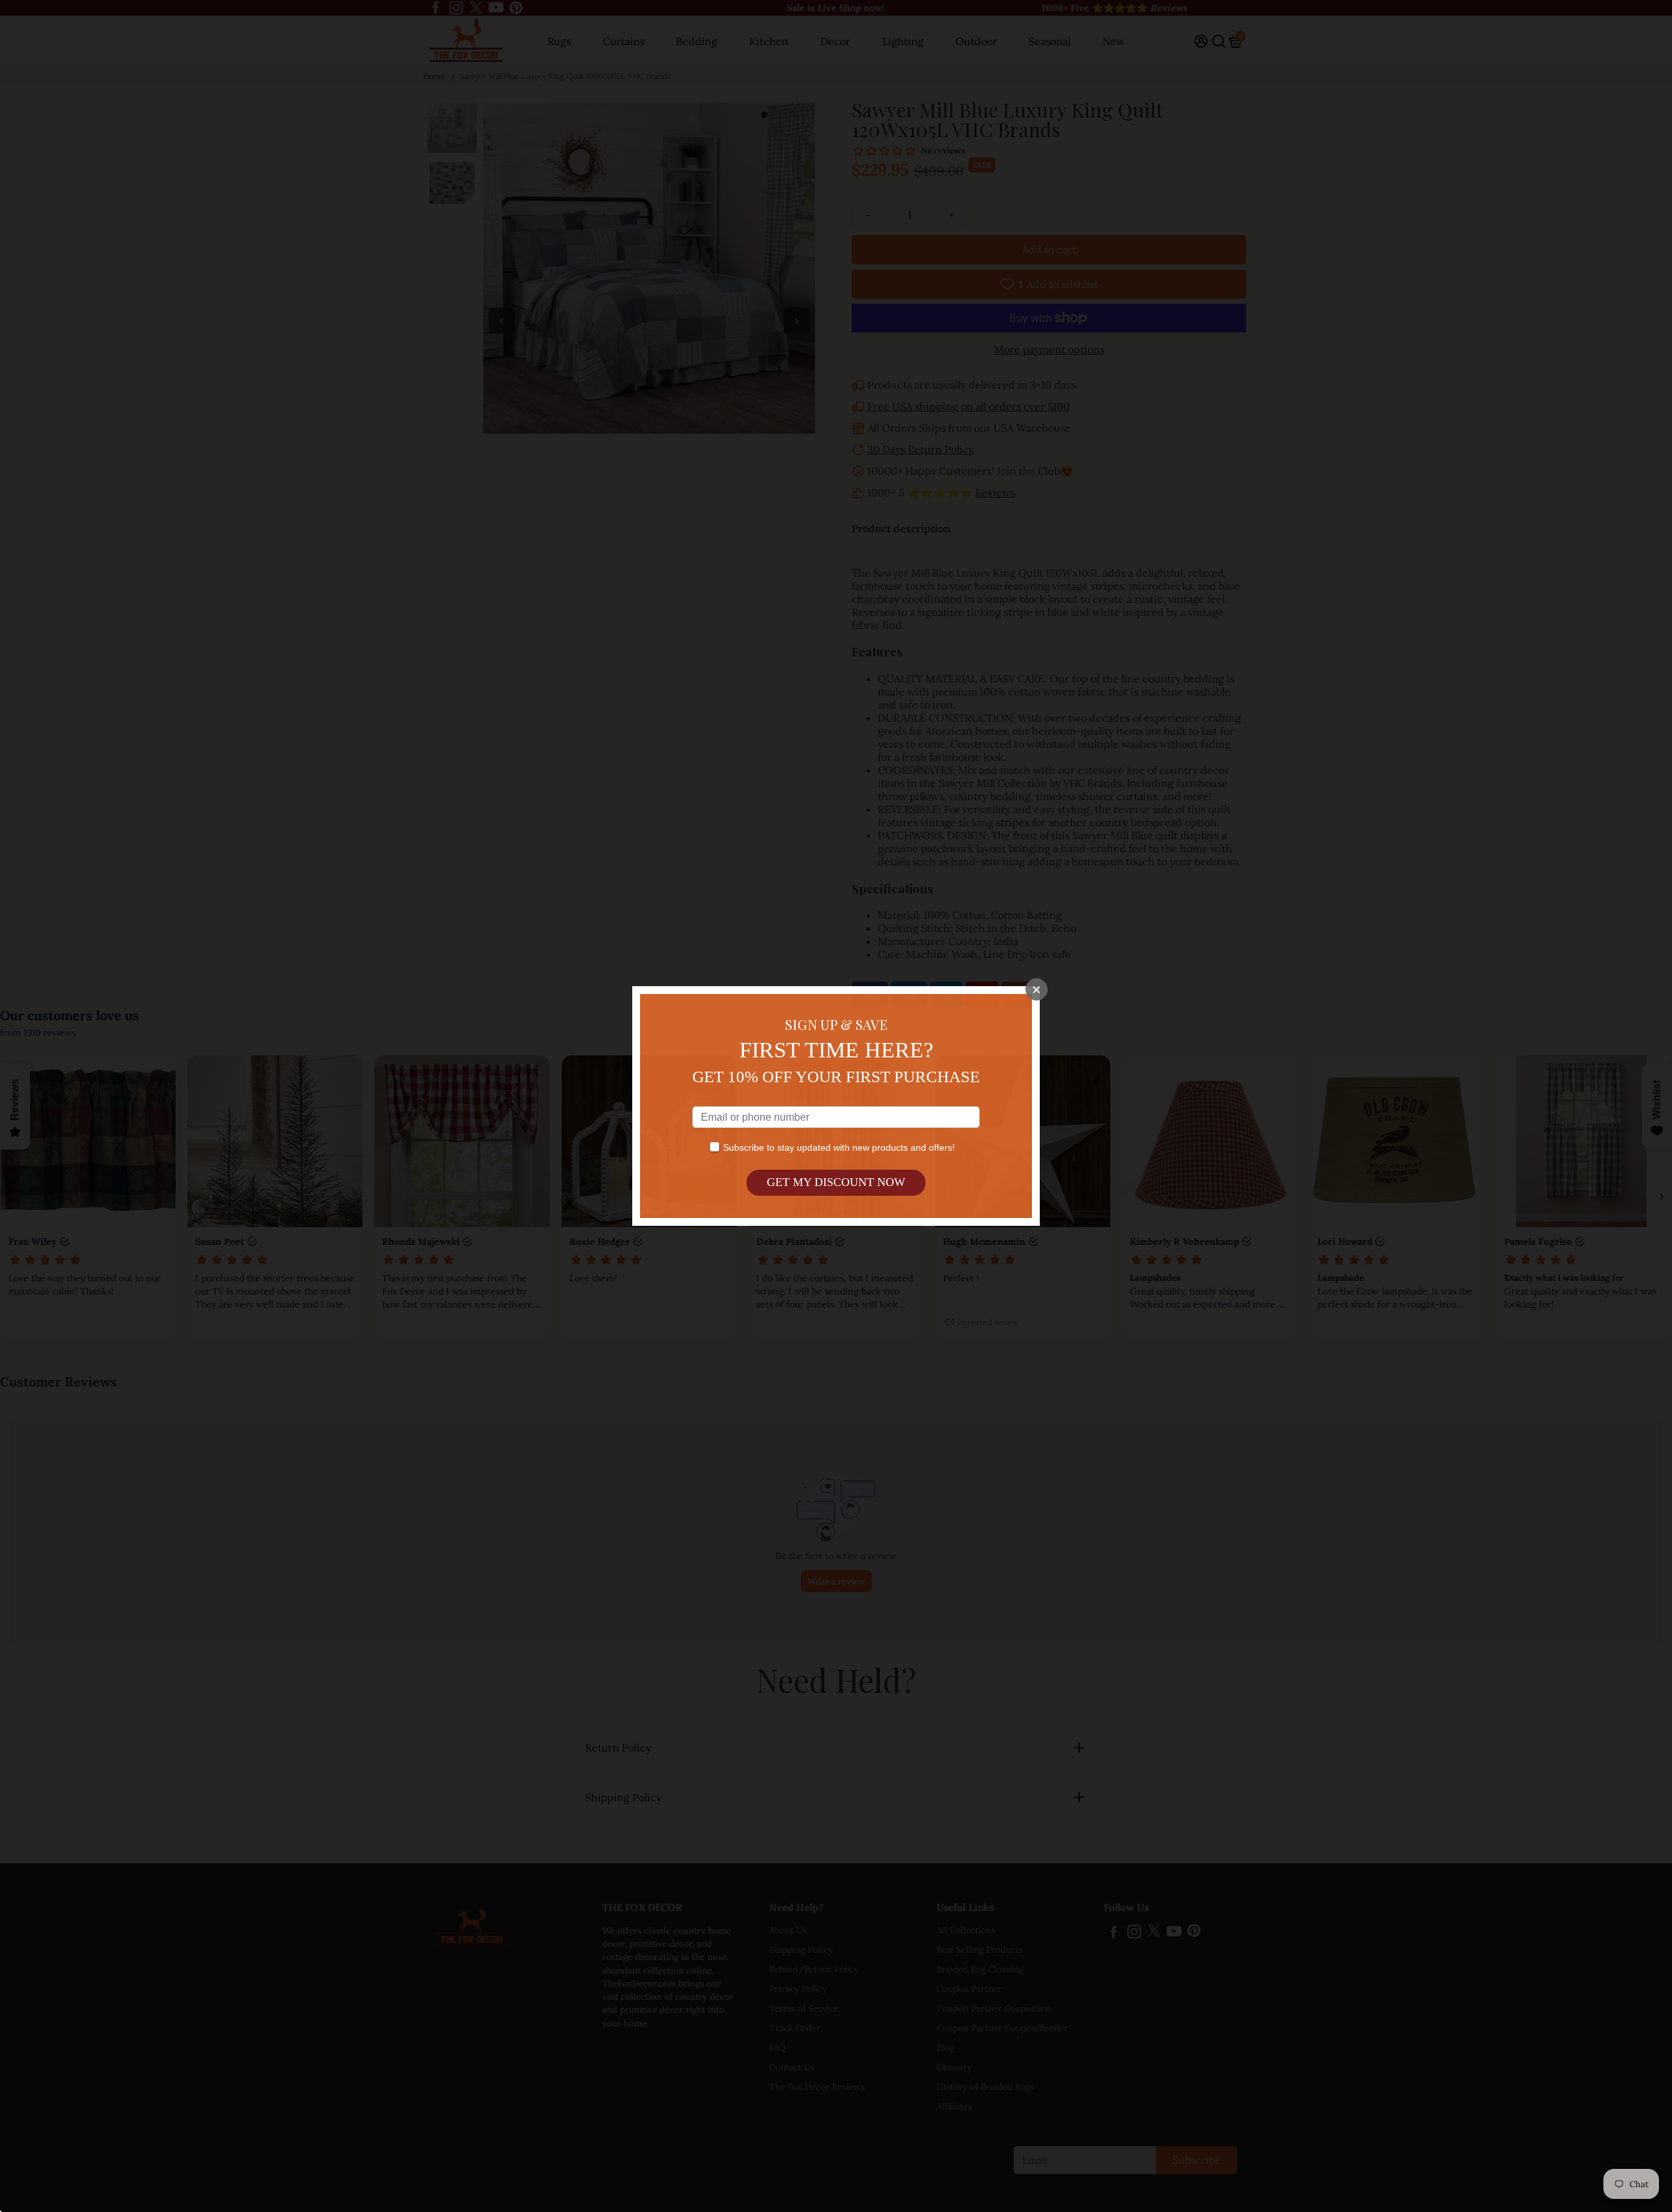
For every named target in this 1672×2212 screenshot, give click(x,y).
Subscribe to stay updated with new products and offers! (839, 1147)
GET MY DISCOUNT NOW (836, 1182)
